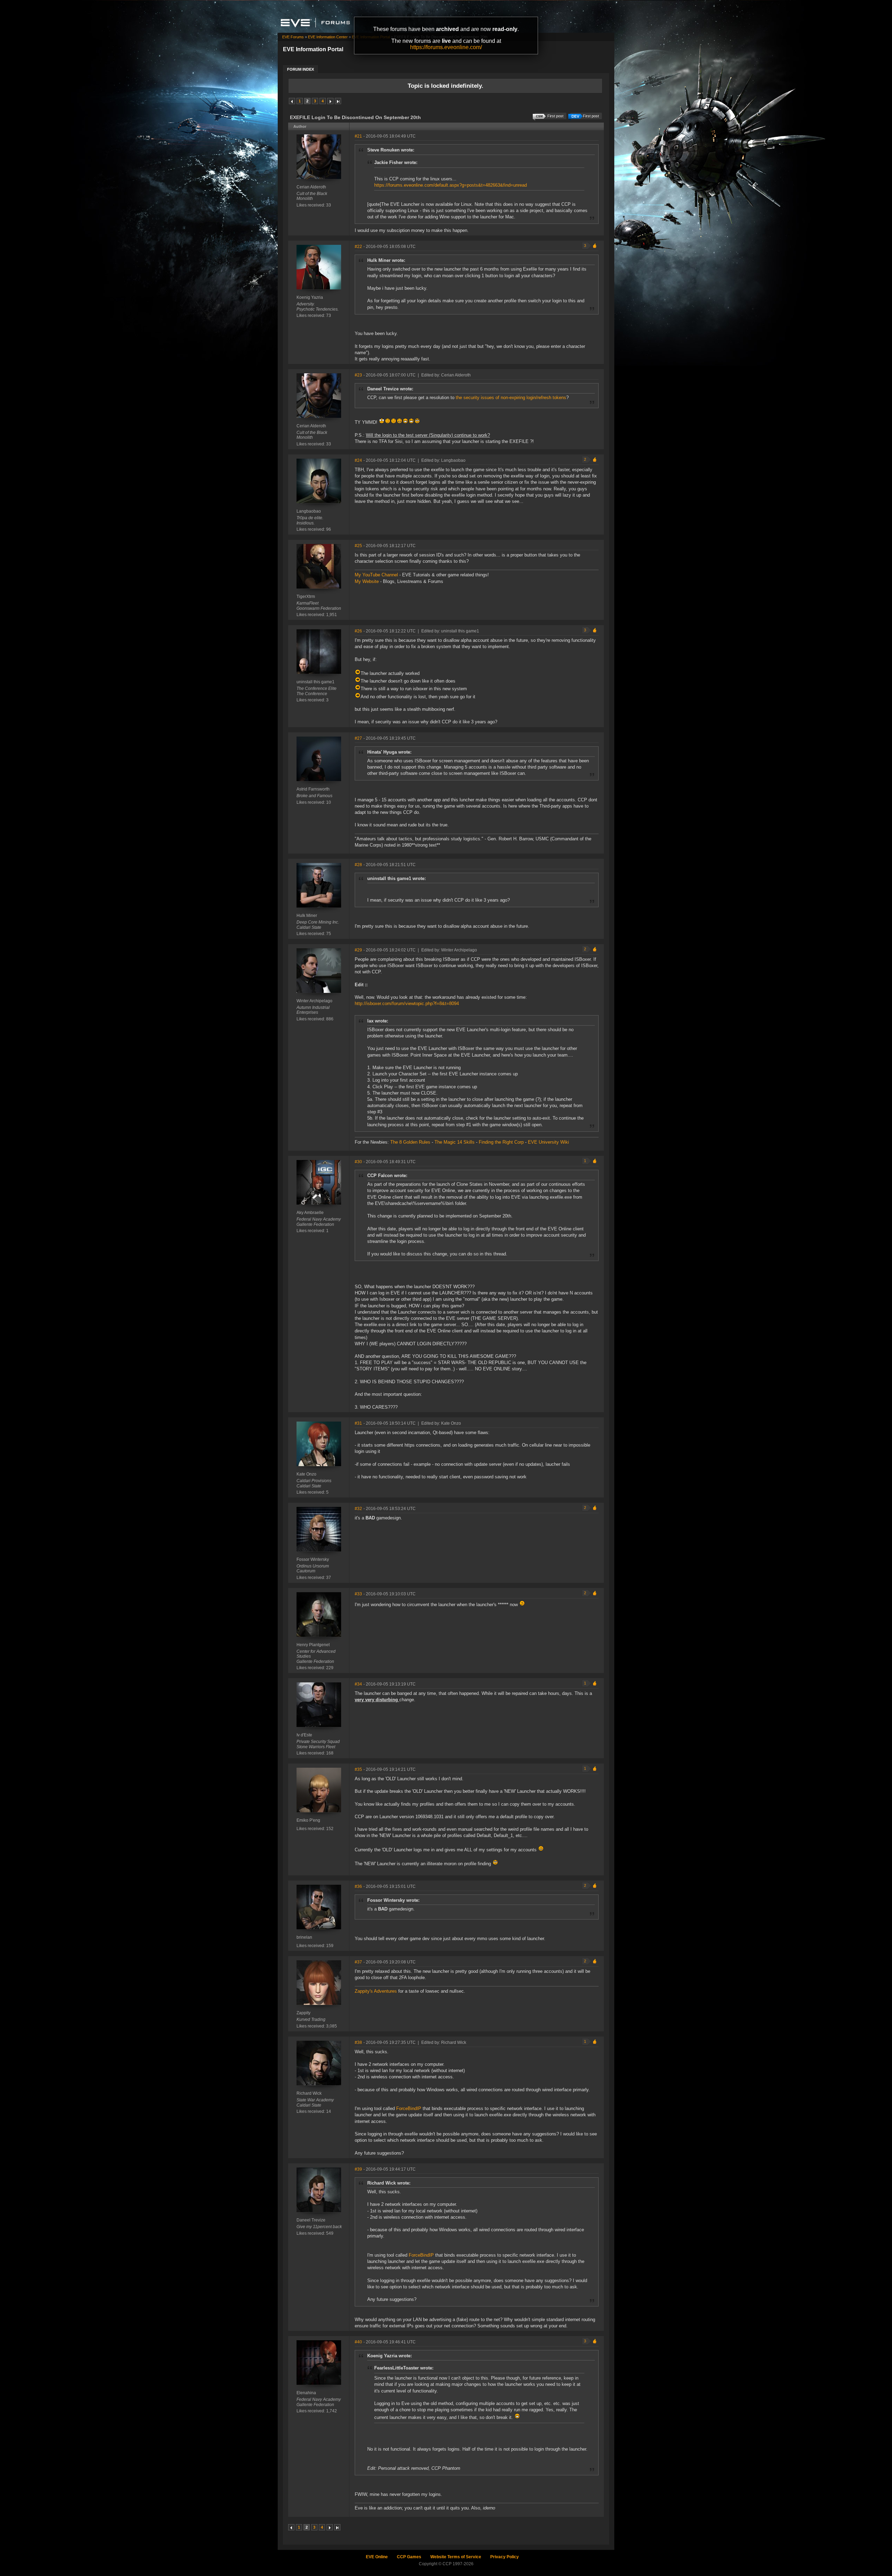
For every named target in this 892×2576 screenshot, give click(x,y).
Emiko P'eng (308, 1820)
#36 (358, 1886)
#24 (358, 460)
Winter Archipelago (314, 1001)
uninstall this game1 (316, 682)
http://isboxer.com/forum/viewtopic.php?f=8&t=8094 (407, 1003)
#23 (358, 375)
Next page (330, 101)
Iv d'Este (304, 1735)
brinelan (304, 1937)
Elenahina (306, 2393)
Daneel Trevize (311, 2220)
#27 (358, 738)
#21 (358, 136)
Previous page (292, 101)
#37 (358, 1962)
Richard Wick (309, 2093)
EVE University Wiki (548, 1142)
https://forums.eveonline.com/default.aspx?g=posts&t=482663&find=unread (451, 185)
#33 (358, 1594)
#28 (358, 865)
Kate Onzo (306, 1474)
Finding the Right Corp (501, 1142)
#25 (358, 546)
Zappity (303, 2013)
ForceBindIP (409, 2108)
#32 (358, 1509)
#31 (358, 1423)
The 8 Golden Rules (410, 1142)
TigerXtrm (306, 597)
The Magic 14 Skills (455, 1142)
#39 (358, 2169)
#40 (358, 2342)
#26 (358, 631)
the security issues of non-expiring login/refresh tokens (511, 398)
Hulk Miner (307, 916)
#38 (358, 2042)
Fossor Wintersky (313, 1559)
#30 (358, 1162)
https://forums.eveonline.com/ (446, 47)
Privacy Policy (505, 2557)
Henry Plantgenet (313, 1645)
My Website (367, 581)
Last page (338, 101)
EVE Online (377, 2557)
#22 (358, 247)
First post (591, 116)
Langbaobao (309, 511)
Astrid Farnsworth (313, 789)
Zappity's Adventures (376, 1991)
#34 (358, 1684)
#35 (358, 1769)
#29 (358, 950)
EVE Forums (293, 37)
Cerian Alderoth (311, 187)
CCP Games (409, 2557)
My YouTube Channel (376, 575)
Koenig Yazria (310, 297)
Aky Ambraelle (310, 1213)
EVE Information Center (328, 37)
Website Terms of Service (456, 2557)
